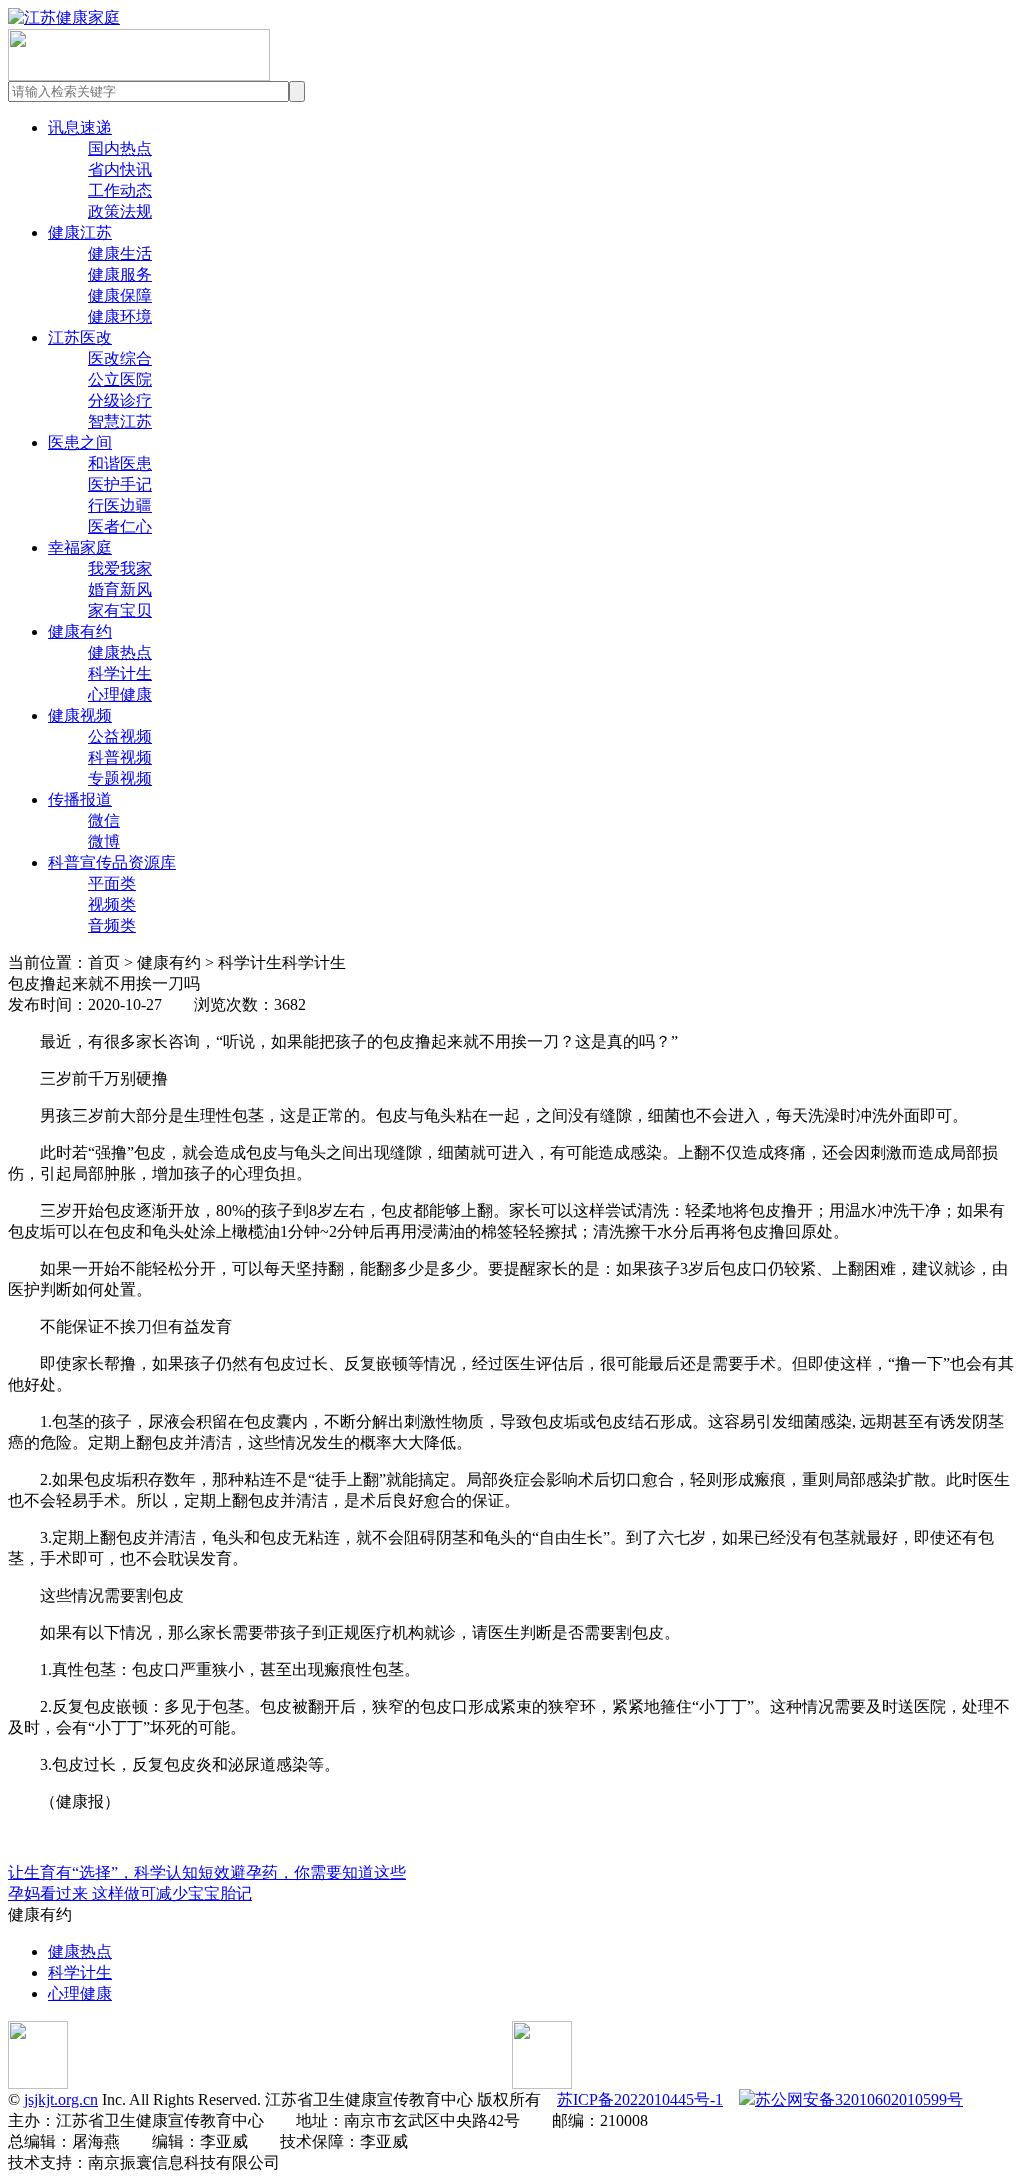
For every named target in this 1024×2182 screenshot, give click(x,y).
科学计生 (120, 673)
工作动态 (120, 190)
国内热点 (120, 148)
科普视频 (120, 757)
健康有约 (80, 631)
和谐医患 (120, 463)
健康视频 (80, 715)
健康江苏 (80, 232)
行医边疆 (120, 505)
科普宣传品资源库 (112, 862)
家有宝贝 (120, 610)
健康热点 (120, 652)
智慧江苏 (120, 421)
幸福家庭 (80, 547)
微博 (104, 841)
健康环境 (120, 316)
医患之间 (80, 442)
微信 (104, 820)
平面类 (112, 883)
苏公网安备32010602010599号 (859, 2099)
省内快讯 (120, 169)
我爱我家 (120, 568)
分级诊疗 (120, 400)
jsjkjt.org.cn (61, 2099)
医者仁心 (120, 526)
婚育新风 (120, 589)
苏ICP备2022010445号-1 (640, 2099)
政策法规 (120, 211)
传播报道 (80, 799)
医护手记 (120, 484)
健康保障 (120, 295)
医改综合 (120, 358)
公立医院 (120, 379)
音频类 (112, 925)
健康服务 (120, 274)
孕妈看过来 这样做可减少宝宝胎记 (130, 1893)
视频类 (112, 904)
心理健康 (120, 694)
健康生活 (120, 253)
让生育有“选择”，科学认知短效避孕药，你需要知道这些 (207, 1872)
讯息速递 (80, 127)
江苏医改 (80, 337)
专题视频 (120, 778)
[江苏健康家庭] (64, 17)
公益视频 (120, 736)
